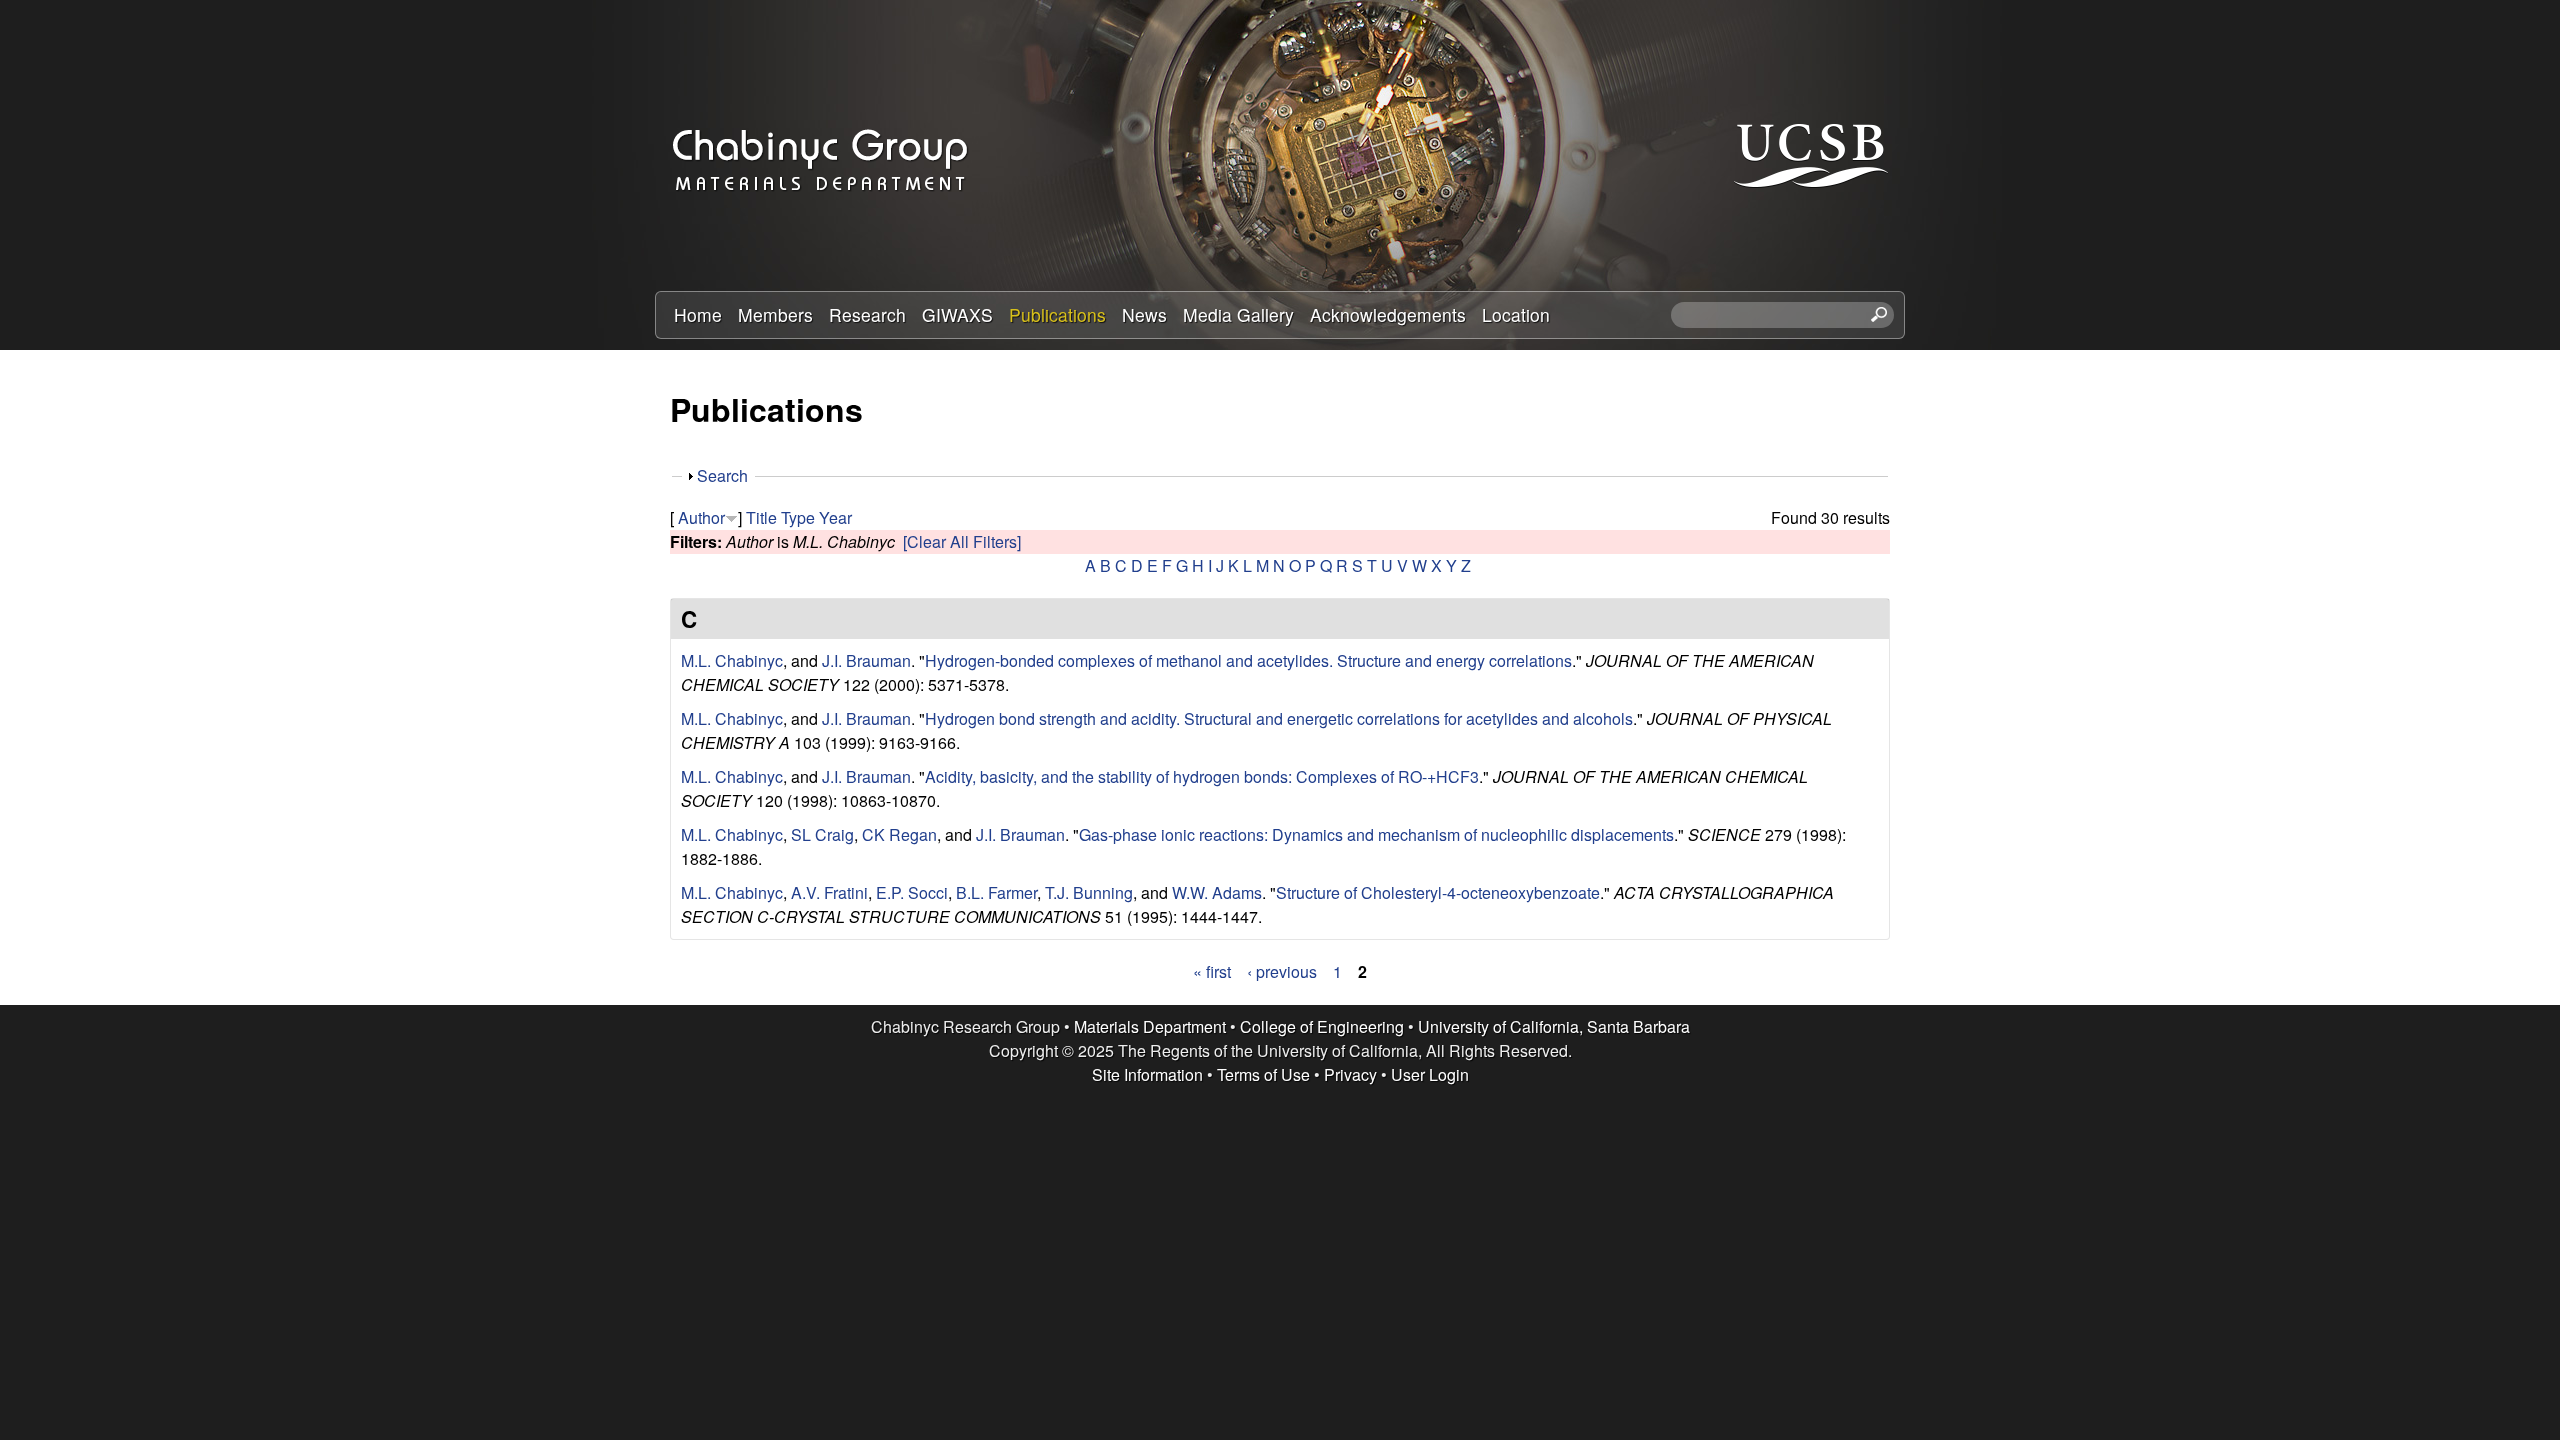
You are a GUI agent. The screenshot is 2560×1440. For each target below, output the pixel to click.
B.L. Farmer (996, 892)
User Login (1430, 1074)
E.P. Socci (912, 892)
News (1144, 314)
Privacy (1350, 1074)
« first (1212, 971)
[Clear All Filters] (962, 541)
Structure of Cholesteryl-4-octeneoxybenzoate (1438, 892)
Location (1516, 314)
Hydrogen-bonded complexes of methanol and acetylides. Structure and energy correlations (1248, 660)
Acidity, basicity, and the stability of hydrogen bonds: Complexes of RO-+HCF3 (1202, 776)
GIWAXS (957, 314)
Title (761, 517)
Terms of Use (1263, 1074)
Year (835, 517)
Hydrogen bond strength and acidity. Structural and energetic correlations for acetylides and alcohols (1279, 718)
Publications (1057, 314)
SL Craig (822, 834)
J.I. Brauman (866, 660)
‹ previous (1282, 971)
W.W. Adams (1217, 892)
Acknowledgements (1388, 314)
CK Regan (899, 834)
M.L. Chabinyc (732, 660)
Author (701, 517)
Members (775, 314)
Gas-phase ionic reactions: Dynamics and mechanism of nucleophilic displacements (1376, 834)
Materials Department (1150, 1026)
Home (698, 314)
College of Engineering (1322, 1026)
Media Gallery (1238, 314)
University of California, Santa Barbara (1554, 1026)
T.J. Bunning (1089, 892)
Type (798, 517)
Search (722, 475)
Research (867, 314)
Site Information (1147, 1074)
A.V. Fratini (829, 892)
